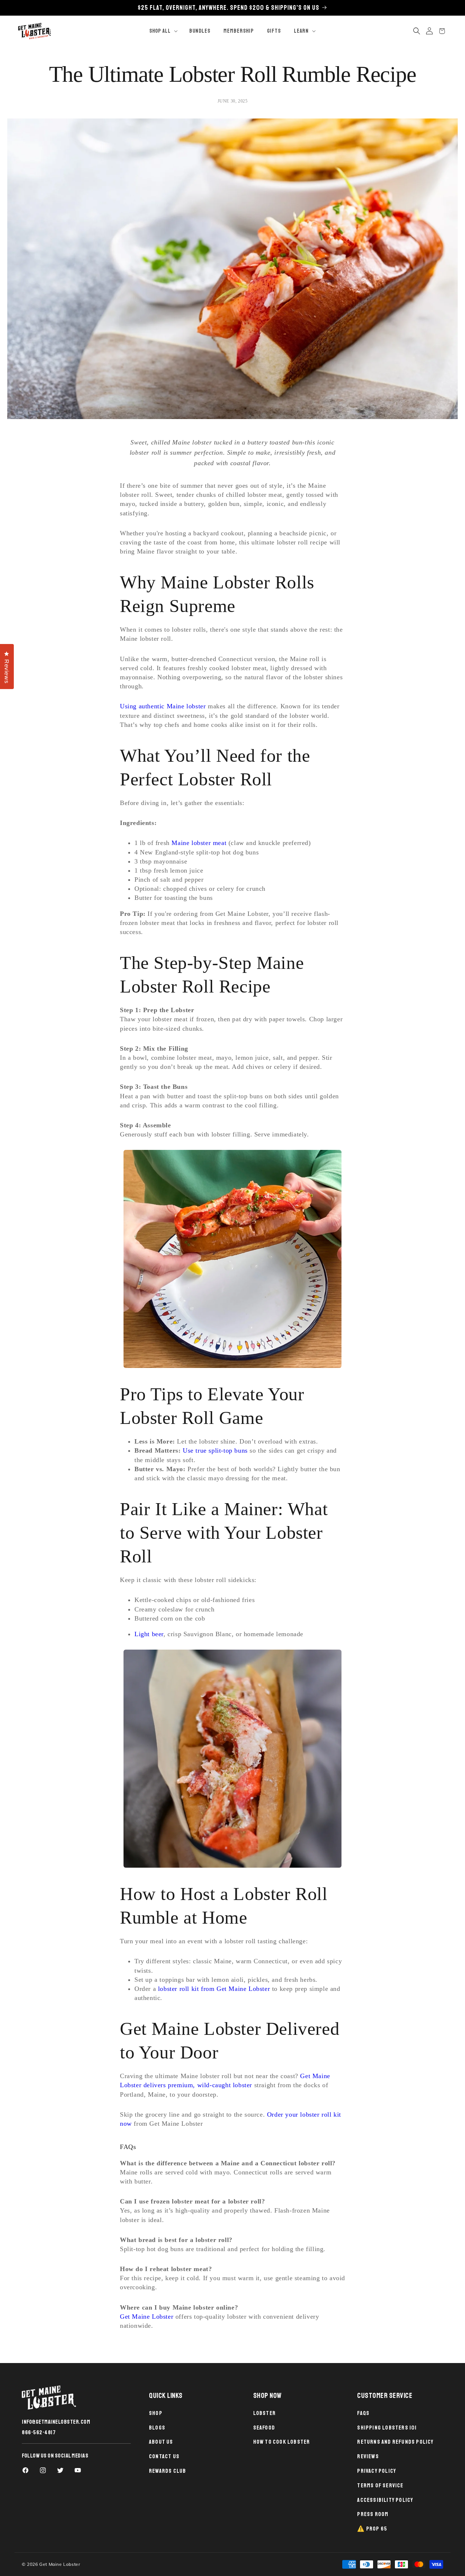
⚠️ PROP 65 (372, 2529)
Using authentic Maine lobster (163, 706)
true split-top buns (221, 1450)
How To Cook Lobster (282, 2442)
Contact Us (164, 2456)
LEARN (301, 31)
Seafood (264, 2428)
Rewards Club (167, 2471)
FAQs (363, 2413)
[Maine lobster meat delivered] (232, 1259)
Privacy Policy (377, 2471)
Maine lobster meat (199, 843)
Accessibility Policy (385, 2500)
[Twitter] (60, 2470)
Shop (156, 2413)
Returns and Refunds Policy (395, 2442)
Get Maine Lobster (147, 2317)
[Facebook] (25, 2470)
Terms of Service (380, 2486)
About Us (161, 2442)
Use (189, 1450)
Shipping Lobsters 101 (387, 2428)
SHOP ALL (160, 31)
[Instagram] (43, 2470)
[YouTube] (78, 2470)
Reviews (368, 2456)
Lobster (264, 2413)
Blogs (157, 2428)
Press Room (373, 2514)
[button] (163, 31)
